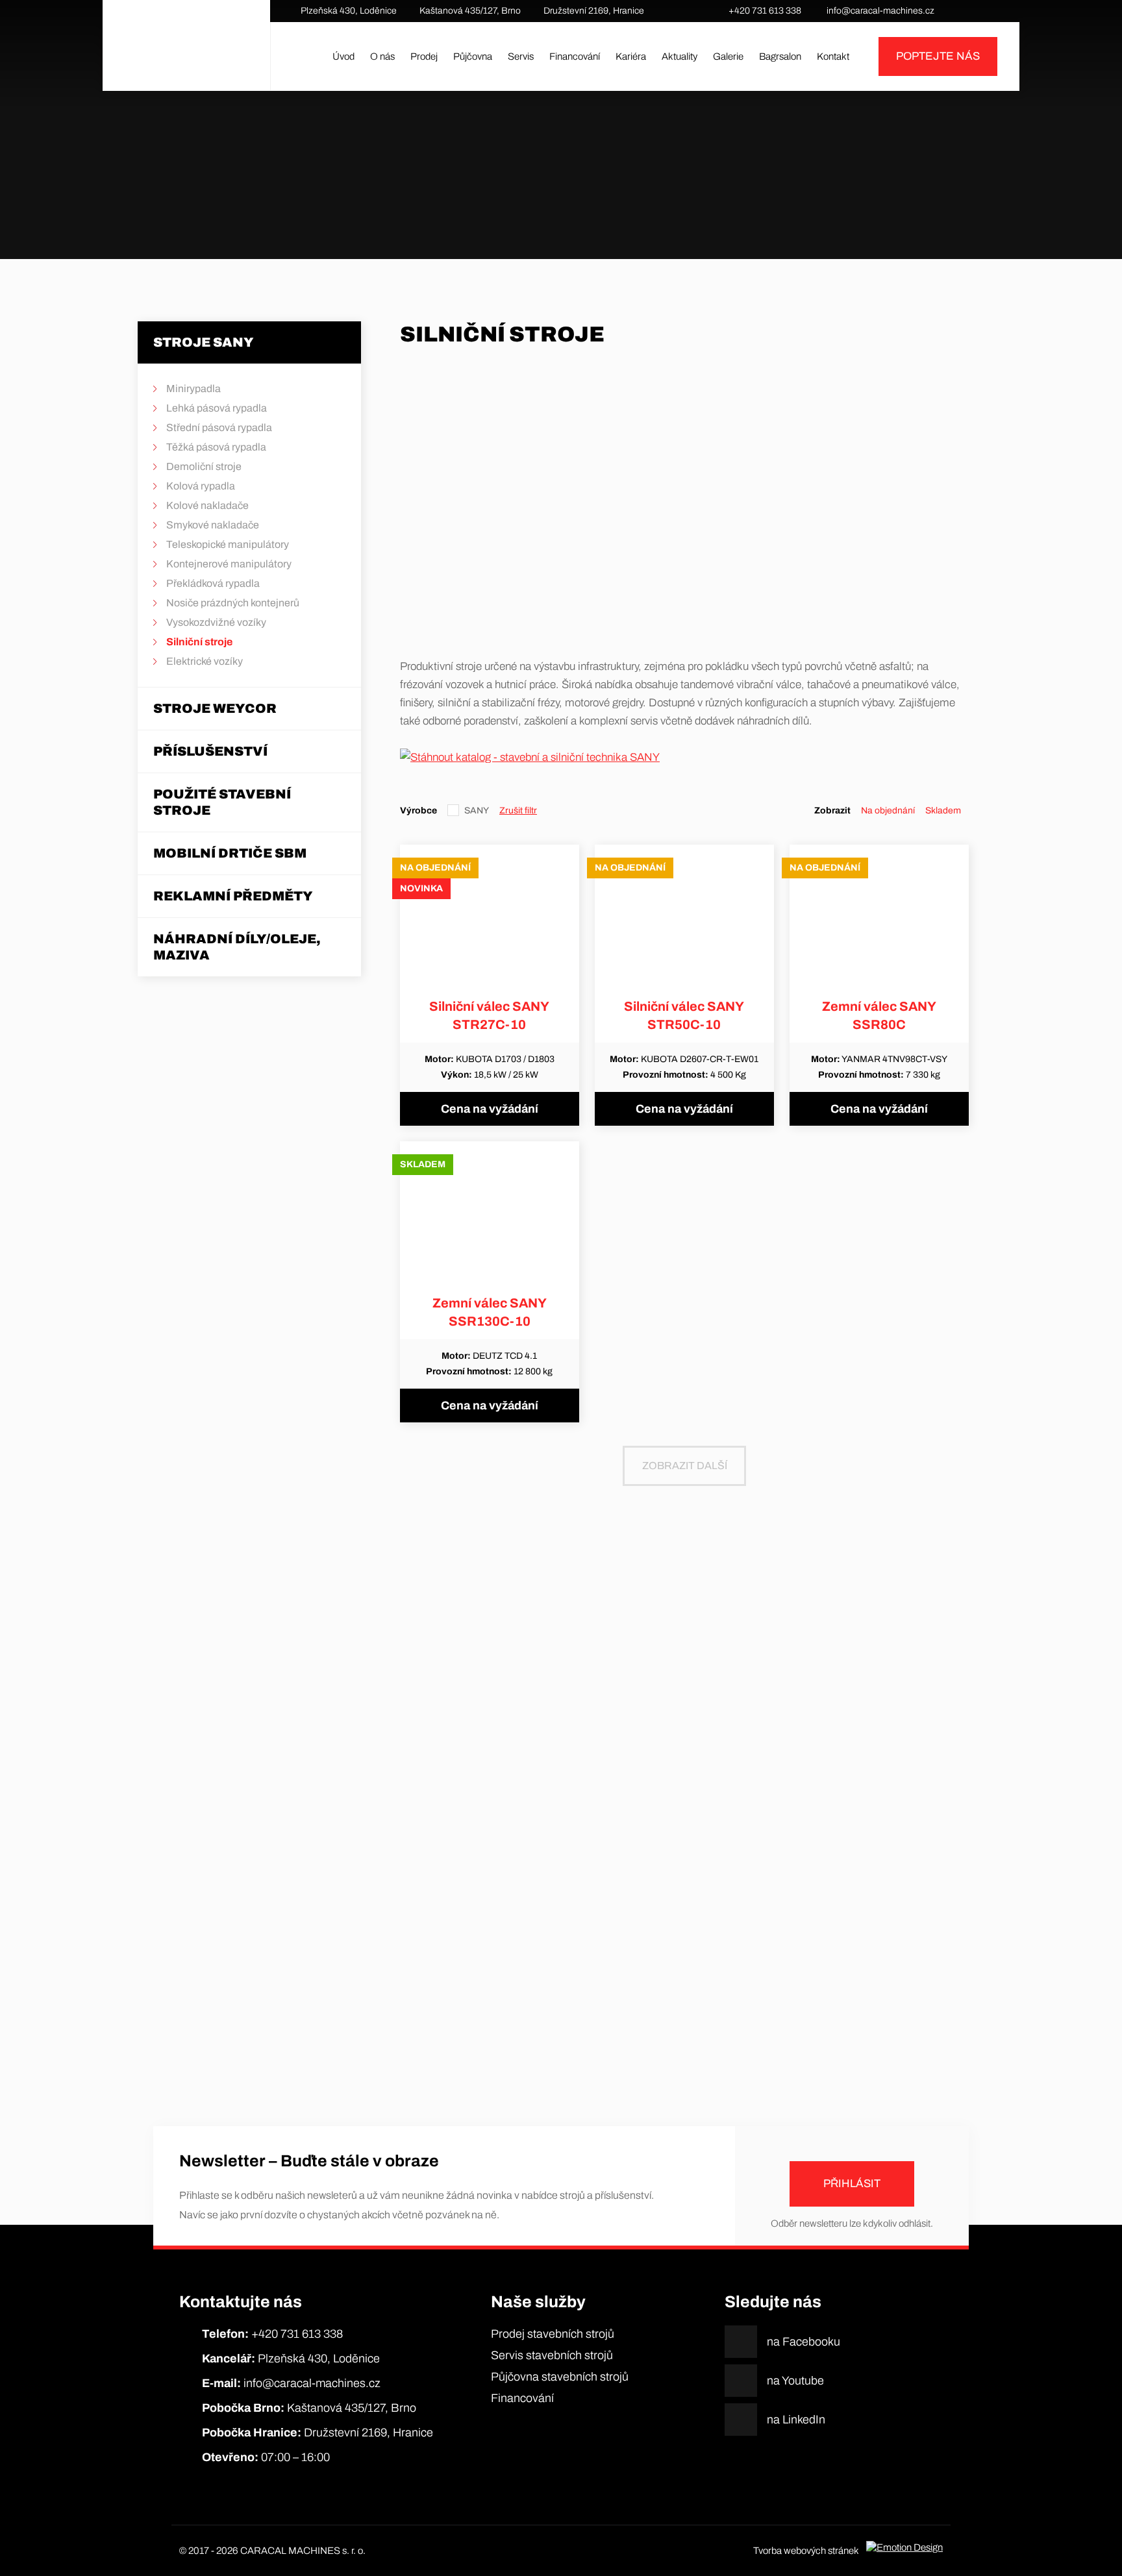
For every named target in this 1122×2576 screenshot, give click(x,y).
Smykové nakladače (213, 525)
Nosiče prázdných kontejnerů (233, 603)
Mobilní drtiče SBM (230, 853)
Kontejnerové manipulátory (229, 564)
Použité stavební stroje (222, 802)
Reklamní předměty (233, 896)
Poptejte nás (938, 56)
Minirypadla (193, 389)
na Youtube (979, 11)
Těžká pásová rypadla (216, 447)
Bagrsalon (780, 56)
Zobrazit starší (561, 2044)
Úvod (343, 56)
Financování (575, 56)
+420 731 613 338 (765, 11)
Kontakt (833, 56)
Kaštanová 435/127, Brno (470, 11)
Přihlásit (852, 2184)
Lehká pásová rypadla (217, 408)
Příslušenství (210, 751)
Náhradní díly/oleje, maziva (237, 947)
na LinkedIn (999, 11)
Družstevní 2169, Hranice (594, 11)
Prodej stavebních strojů (553, 2334)
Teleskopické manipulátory (228, 544)
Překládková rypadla (213, 583)
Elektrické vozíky (205, 661)
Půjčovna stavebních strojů (560, 2377)
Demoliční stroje (204, 466)
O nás (382, 56)
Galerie (728, 56)
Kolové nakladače (207, 505)
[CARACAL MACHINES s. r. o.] (186, 56)
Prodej (424, 56)
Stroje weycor (215, 708)
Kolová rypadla (201, 486)
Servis (521, 56)
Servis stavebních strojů (552, 2355)
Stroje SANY (564, 201)
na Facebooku (960, 11)
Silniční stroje (611, 201)
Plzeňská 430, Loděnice (349, 11)
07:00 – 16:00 (266, 2457)
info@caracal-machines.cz (880, 11)
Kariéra (631, 56)
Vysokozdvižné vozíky (216, 622)
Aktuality (679, 56)
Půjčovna (473, 56)
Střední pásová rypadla (219, 427)
